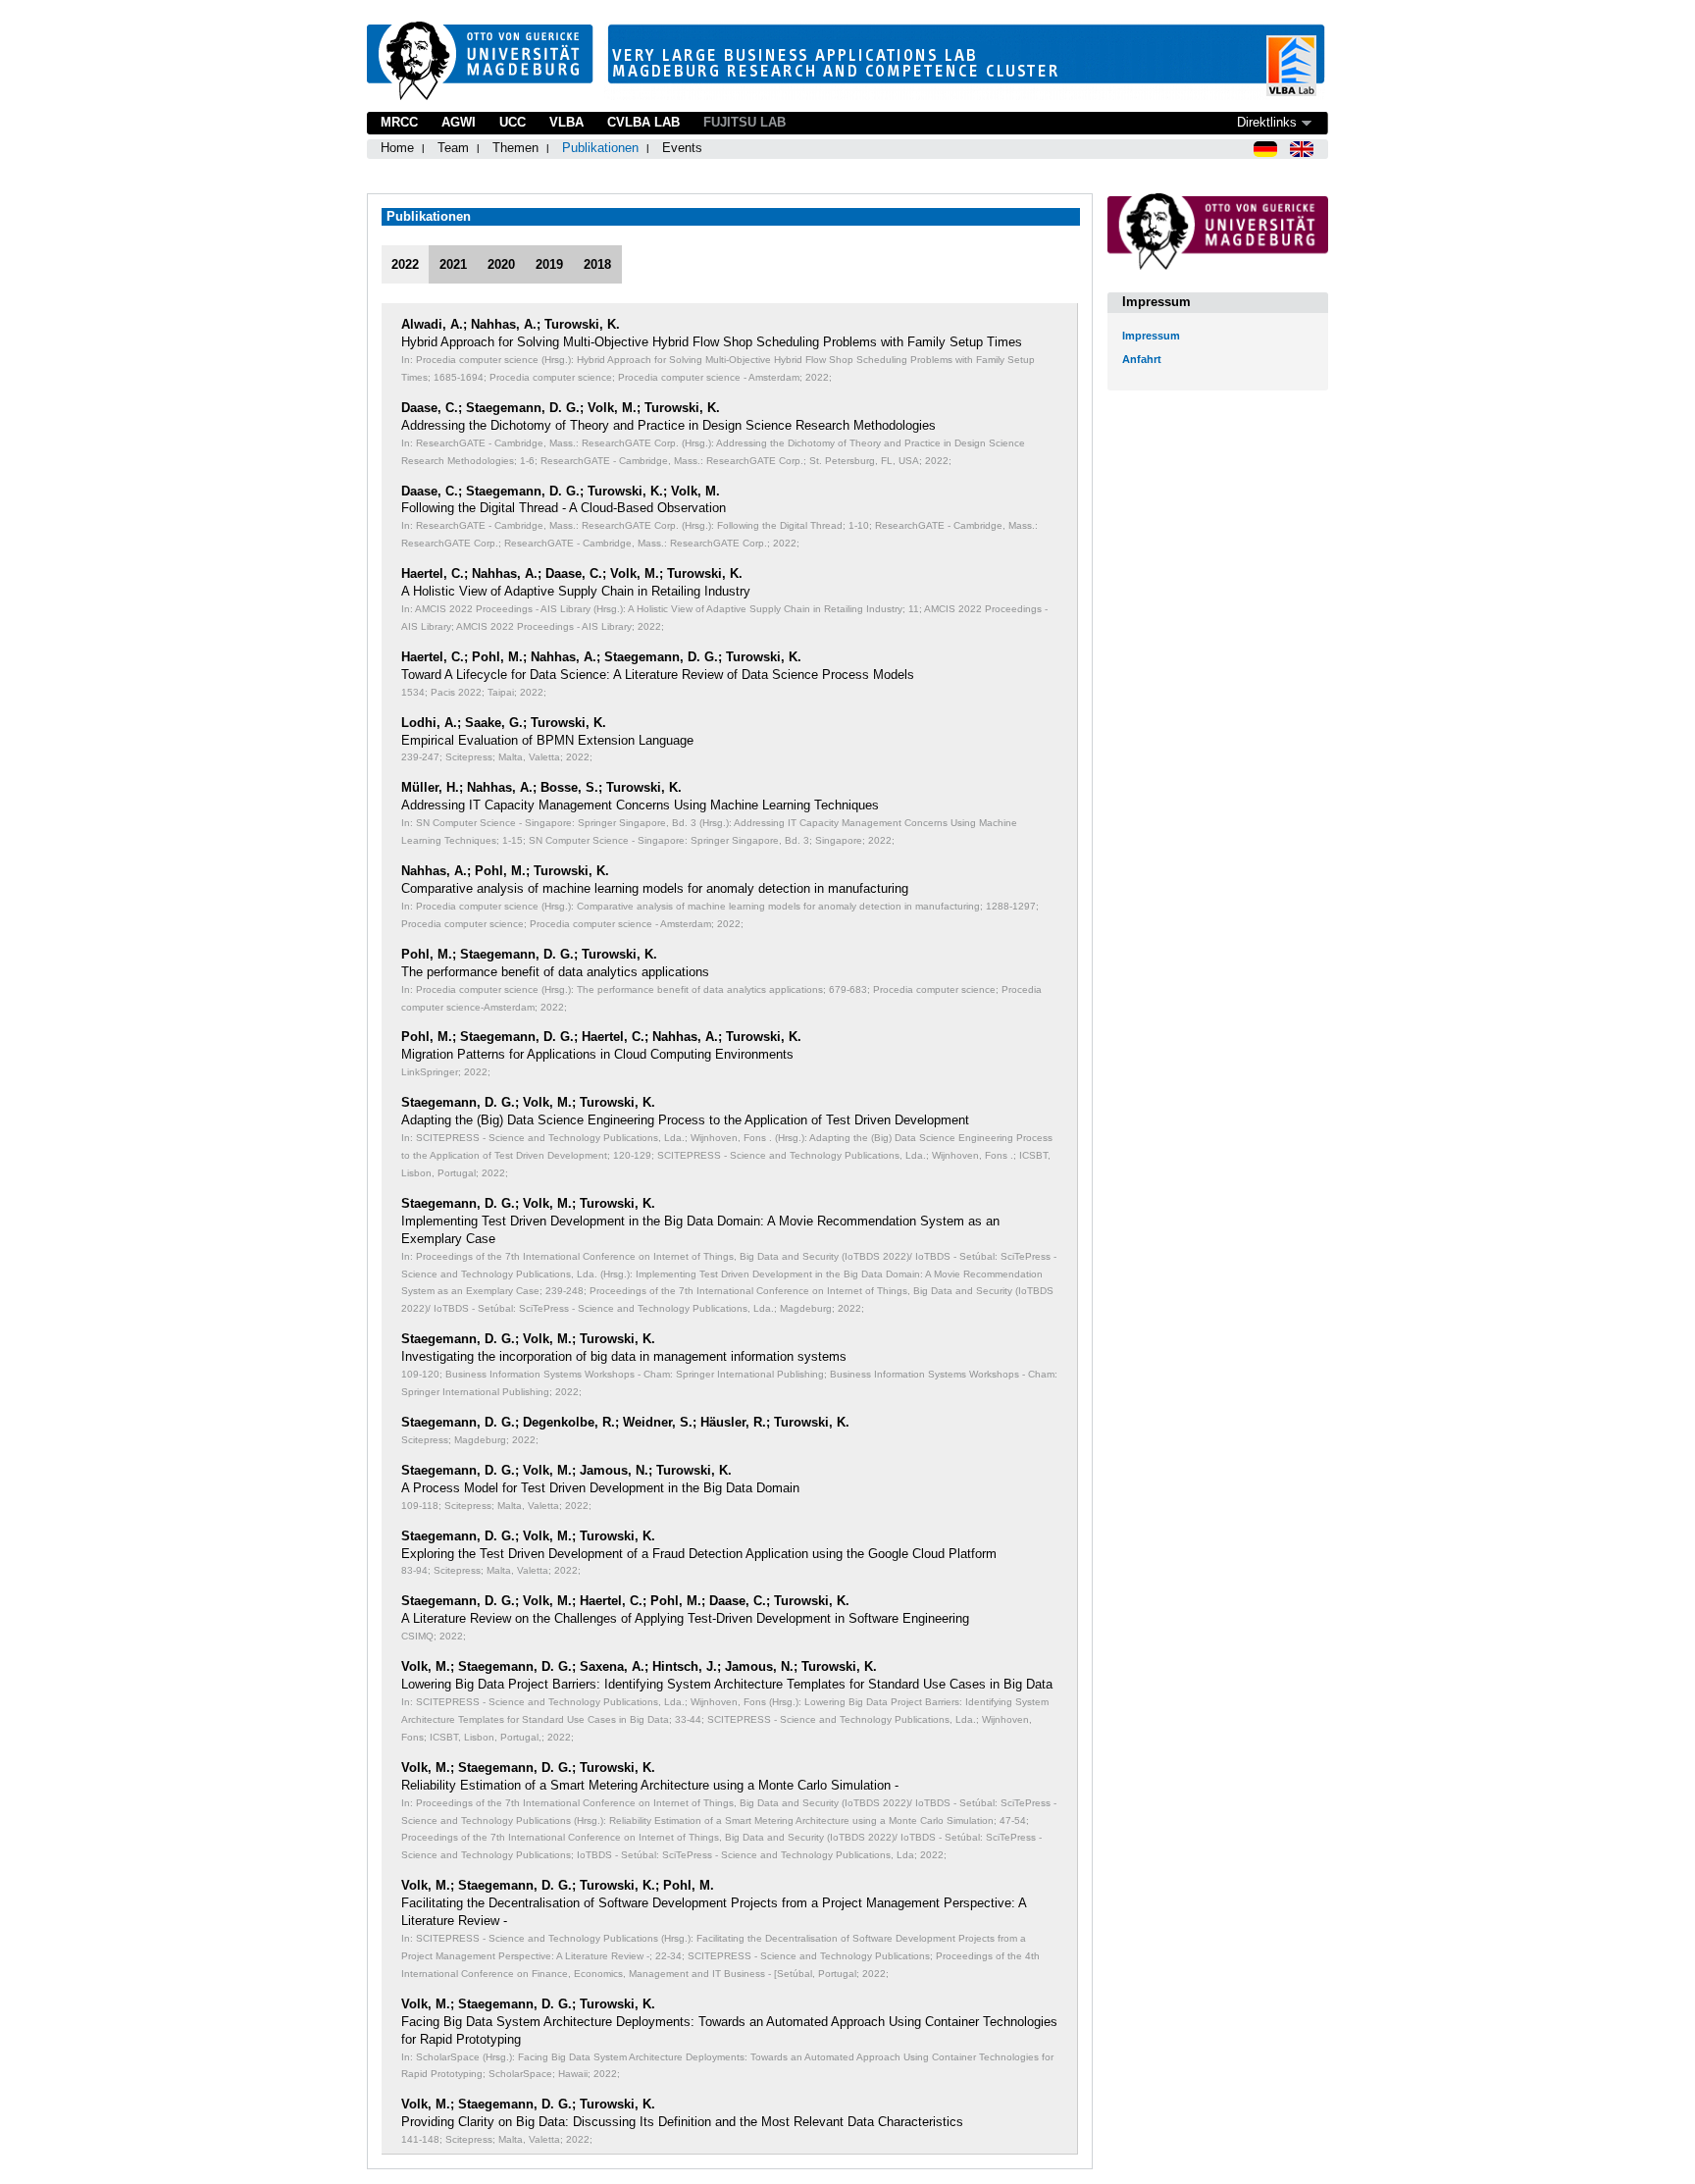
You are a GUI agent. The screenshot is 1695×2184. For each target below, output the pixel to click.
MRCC (399, 122)
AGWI (459, 122)
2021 (453, 264)
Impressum (1151, 336)
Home (397, 148)
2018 (597, 264)
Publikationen (600, 148)
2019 (549, 264)
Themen (515, 148)
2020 (501, 264)
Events (682, 148)
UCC (513, 122)
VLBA (566, 122)
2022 (405, 264)
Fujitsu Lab (745, 122)
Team (453, 148)
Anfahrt (1142, 359)
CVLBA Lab (643, 122)
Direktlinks (1267, 122)
